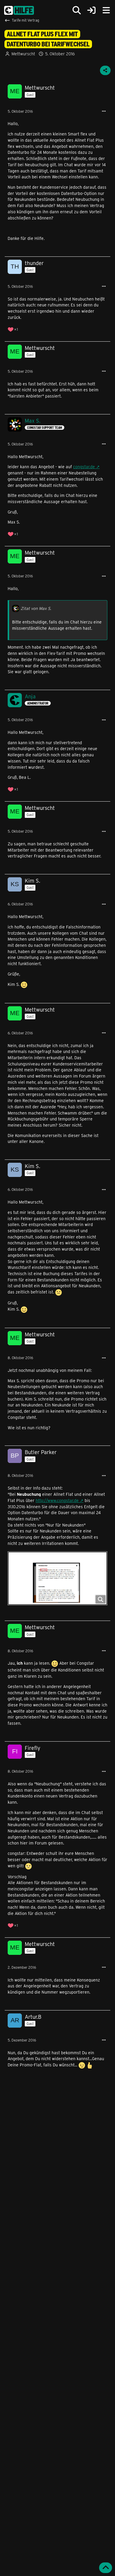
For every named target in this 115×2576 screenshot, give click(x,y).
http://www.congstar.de (57, 1500)
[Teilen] (105, 70)
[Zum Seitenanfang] (106, 2568)
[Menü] (106, 10)
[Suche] (77, 10)
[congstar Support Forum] (19, 10)
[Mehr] (104, 111)
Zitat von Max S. (36, 608)
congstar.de (84, 467)
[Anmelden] (91, 11)
